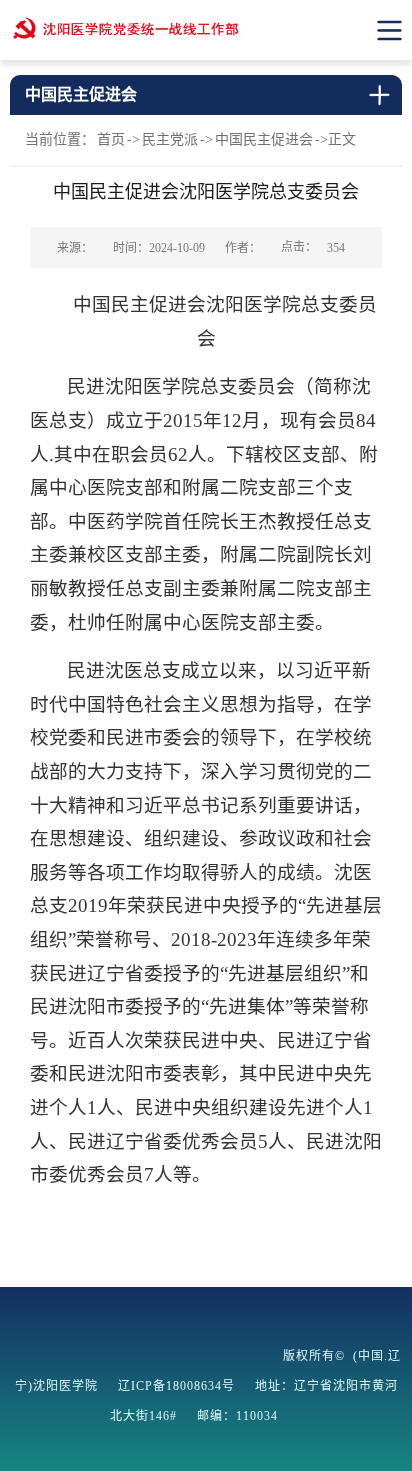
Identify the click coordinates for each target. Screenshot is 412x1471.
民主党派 (170, 139)
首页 (111, 139)
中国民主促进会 (264, 139)
